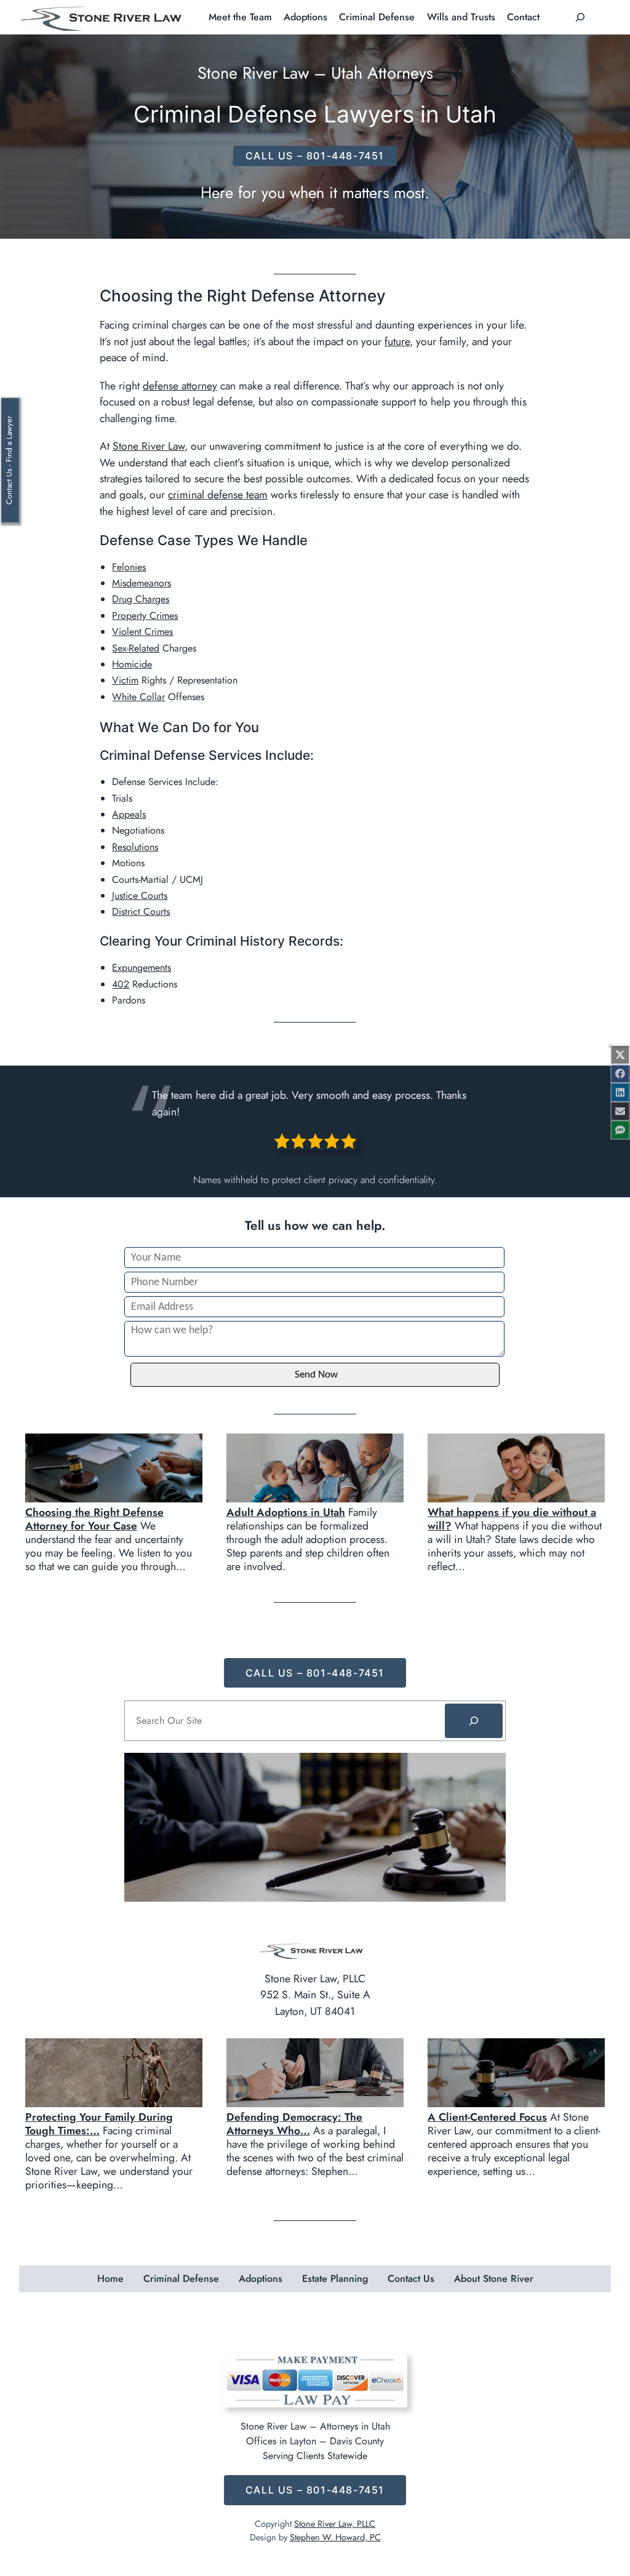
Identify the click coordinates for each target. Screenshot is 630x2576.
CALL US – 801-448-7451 (315, 156)
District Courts (141, 911)
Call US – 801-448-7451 (315, 1673)
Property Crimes (145, 616)
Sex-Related (136, 648)
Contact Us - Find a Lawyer (9, 460)
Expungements (142, 967)
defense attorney (180, 386)
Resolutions (135, 847)
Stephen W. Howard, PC (335, 2537)
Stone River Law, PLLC (335, 2524)
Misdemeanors (142, 583)
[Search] (474, 1721)
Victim (125, 680)
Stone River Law (149, 446)
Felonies (129, 567)
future (397, 341)
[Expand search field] (580, 17)
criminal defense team (218, 495)
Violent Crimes (142, 632)
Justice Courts (140, 895)
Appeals (129, 814)
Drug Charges (141, 599)
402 (121, 984)
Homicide (132, 664)
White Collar (138, 697)
